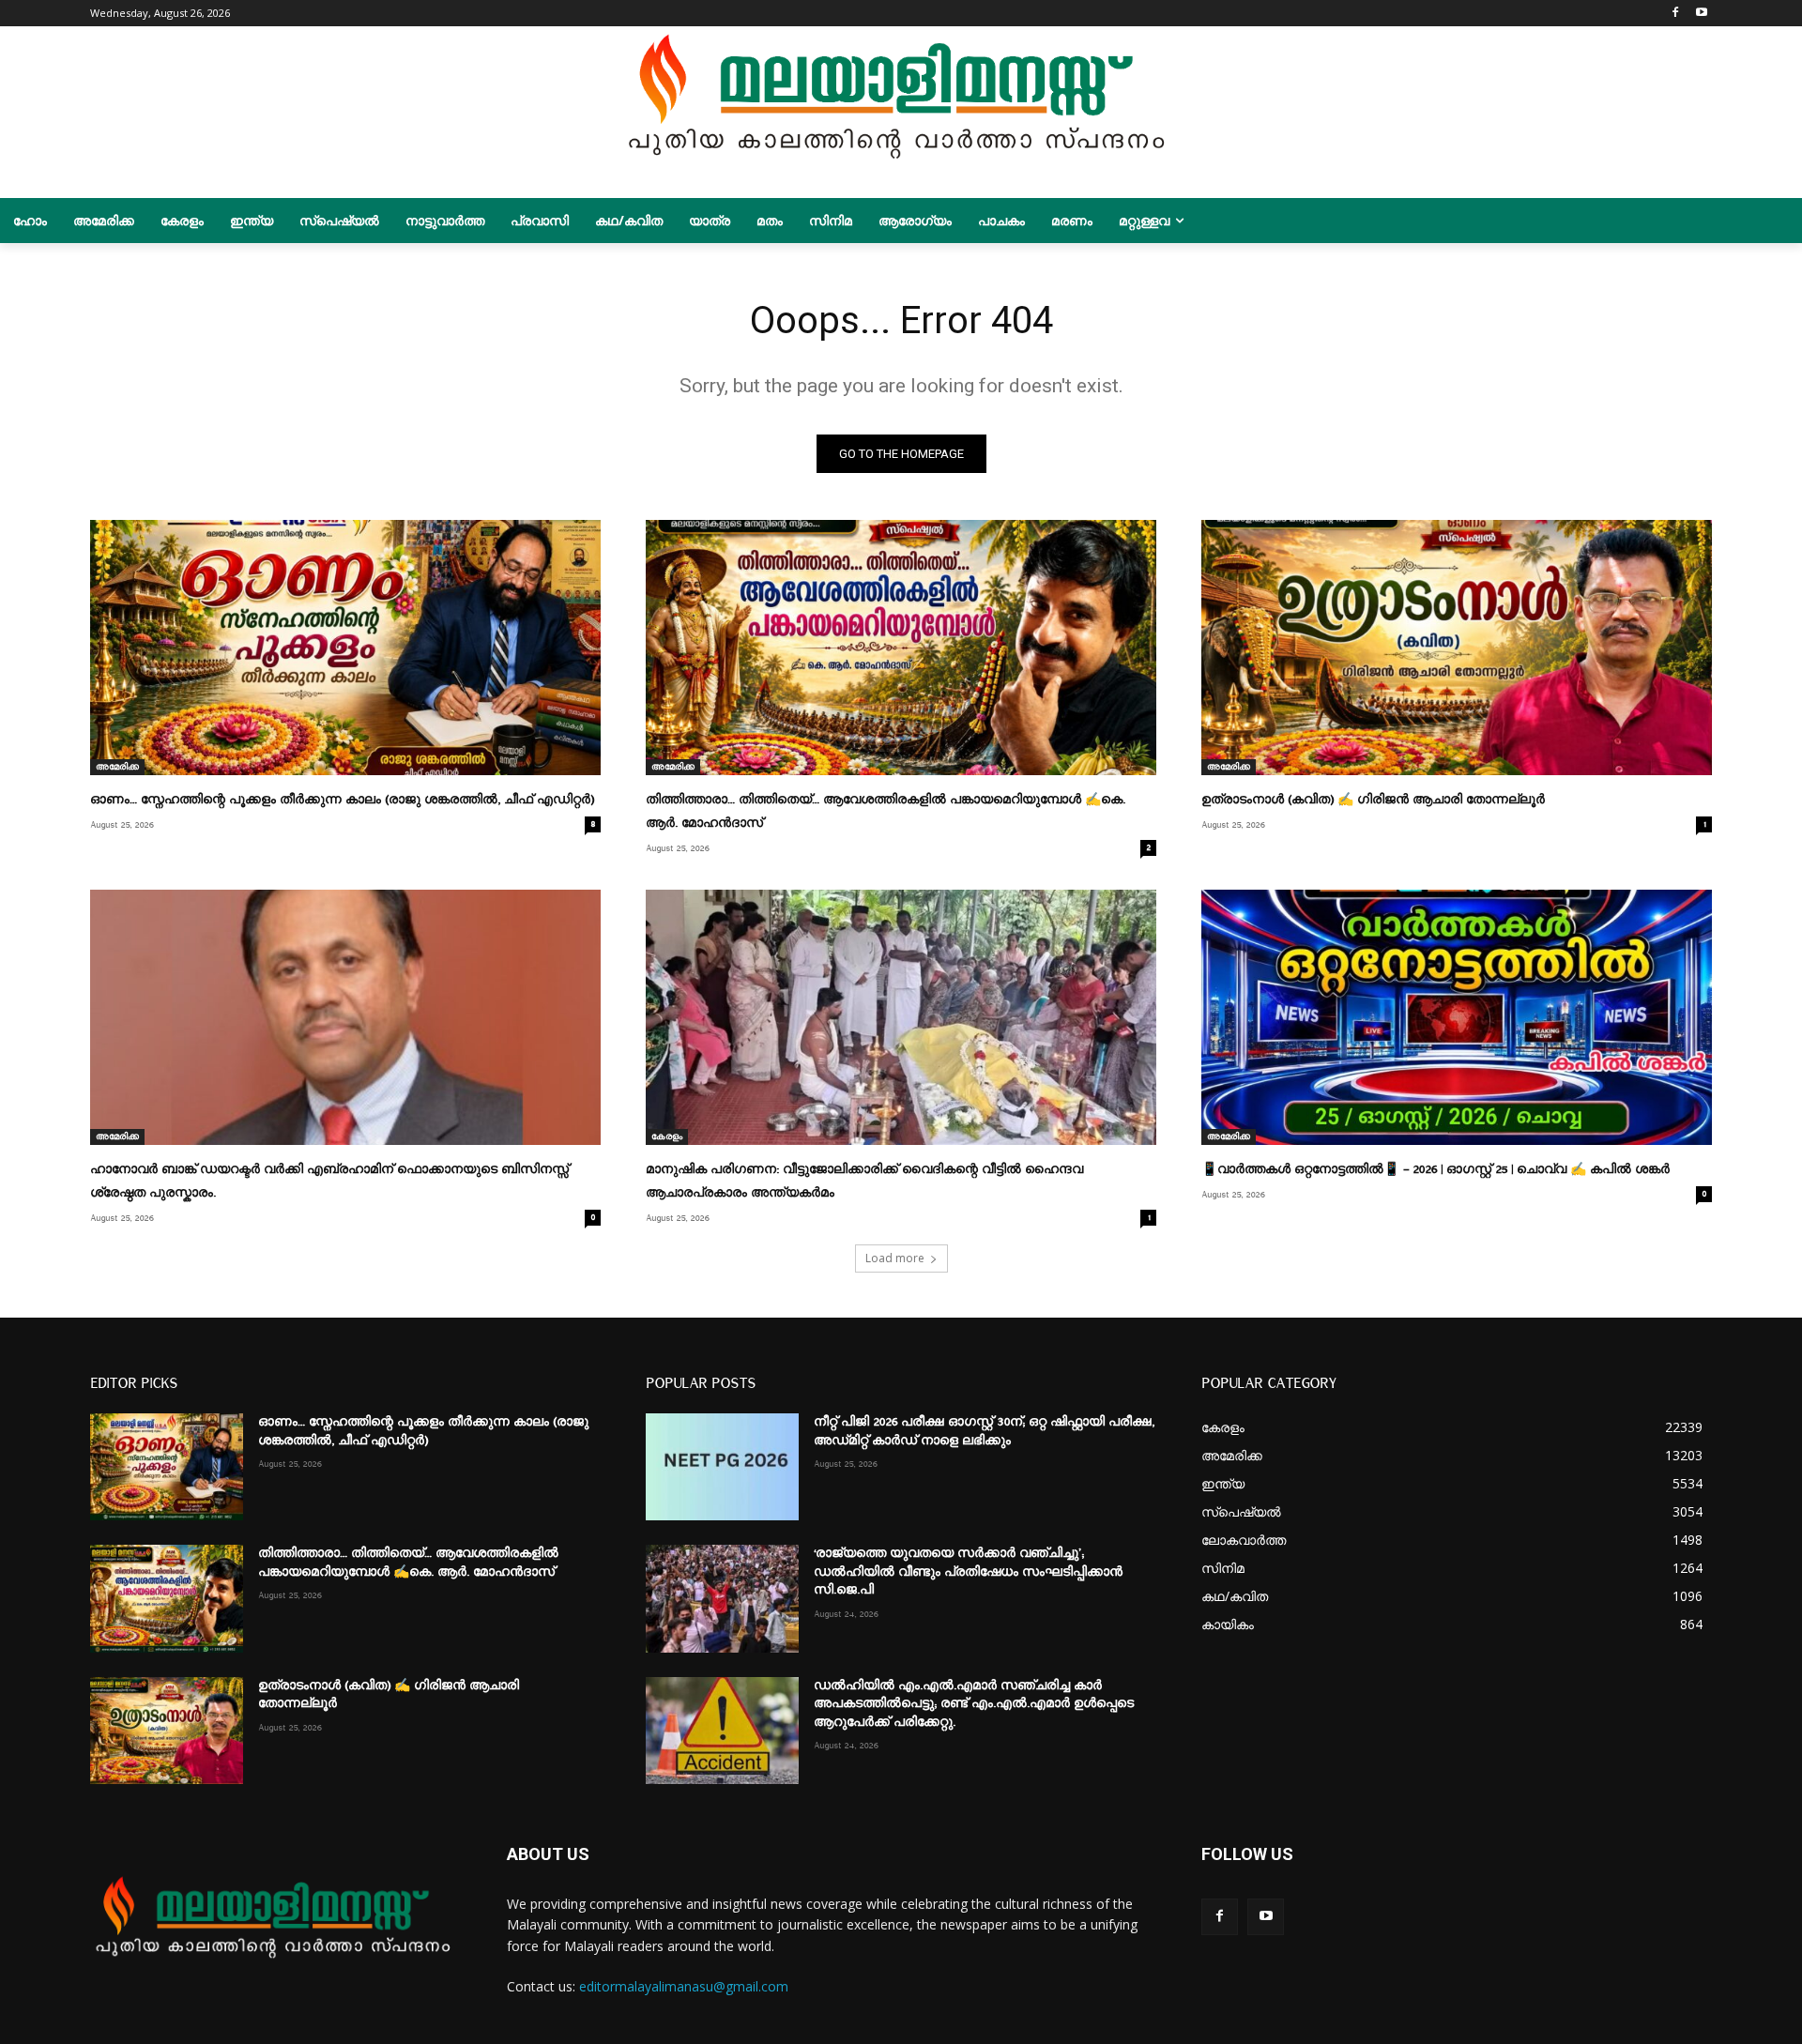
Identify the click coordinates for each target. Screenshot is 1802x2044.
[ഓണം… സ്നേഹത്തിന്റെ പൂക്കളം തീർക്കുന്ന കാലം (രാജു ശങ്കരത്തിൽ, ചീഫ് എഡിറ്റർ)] (345, 648)
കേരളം (667, 1136)
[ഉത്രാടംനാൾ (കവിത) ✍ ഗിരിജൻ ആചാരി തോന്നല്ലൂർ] (1457, 648)
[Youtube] (1701, 14)
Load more (895, 1258)
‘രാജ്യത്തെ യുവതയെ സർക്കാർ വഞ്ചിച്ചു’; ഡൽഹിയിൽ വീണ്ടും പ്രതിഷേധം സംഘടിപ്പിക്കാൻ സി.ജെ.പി (968, 1571)
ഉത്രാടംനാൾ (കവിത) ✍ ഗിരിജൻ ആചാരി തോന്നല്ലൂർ (1373, 800)
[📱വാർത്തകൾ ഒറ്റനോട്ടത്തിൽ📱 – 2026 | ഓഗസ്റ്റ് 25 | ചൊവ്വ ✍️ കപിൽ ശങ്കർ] (1457, 1017)
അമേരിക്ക (117, 767)
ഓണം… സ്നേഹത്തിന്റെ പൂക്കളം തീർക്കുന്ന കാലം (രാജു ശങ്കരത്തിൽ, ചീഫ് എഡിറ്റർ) (342, 800)
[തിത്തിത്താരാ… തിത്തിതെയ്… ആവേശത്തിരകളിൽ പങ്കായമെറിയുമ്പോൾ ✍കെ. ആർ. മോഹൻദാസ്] (901, 648)
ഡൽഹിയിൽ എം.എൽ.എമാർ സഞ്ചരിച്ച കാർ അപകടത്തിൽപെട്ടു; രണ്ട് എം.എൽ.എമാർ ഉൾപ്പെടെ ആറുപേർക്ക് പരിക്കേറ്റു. (974, 1704)
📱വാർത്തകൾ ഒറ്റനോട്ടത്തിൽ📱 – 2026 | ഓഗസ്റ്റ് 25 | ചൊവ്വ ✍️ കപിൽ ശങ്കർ (1435, 1169)
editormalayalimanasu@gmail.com (684, 1986)
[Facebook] (1675, 14)
